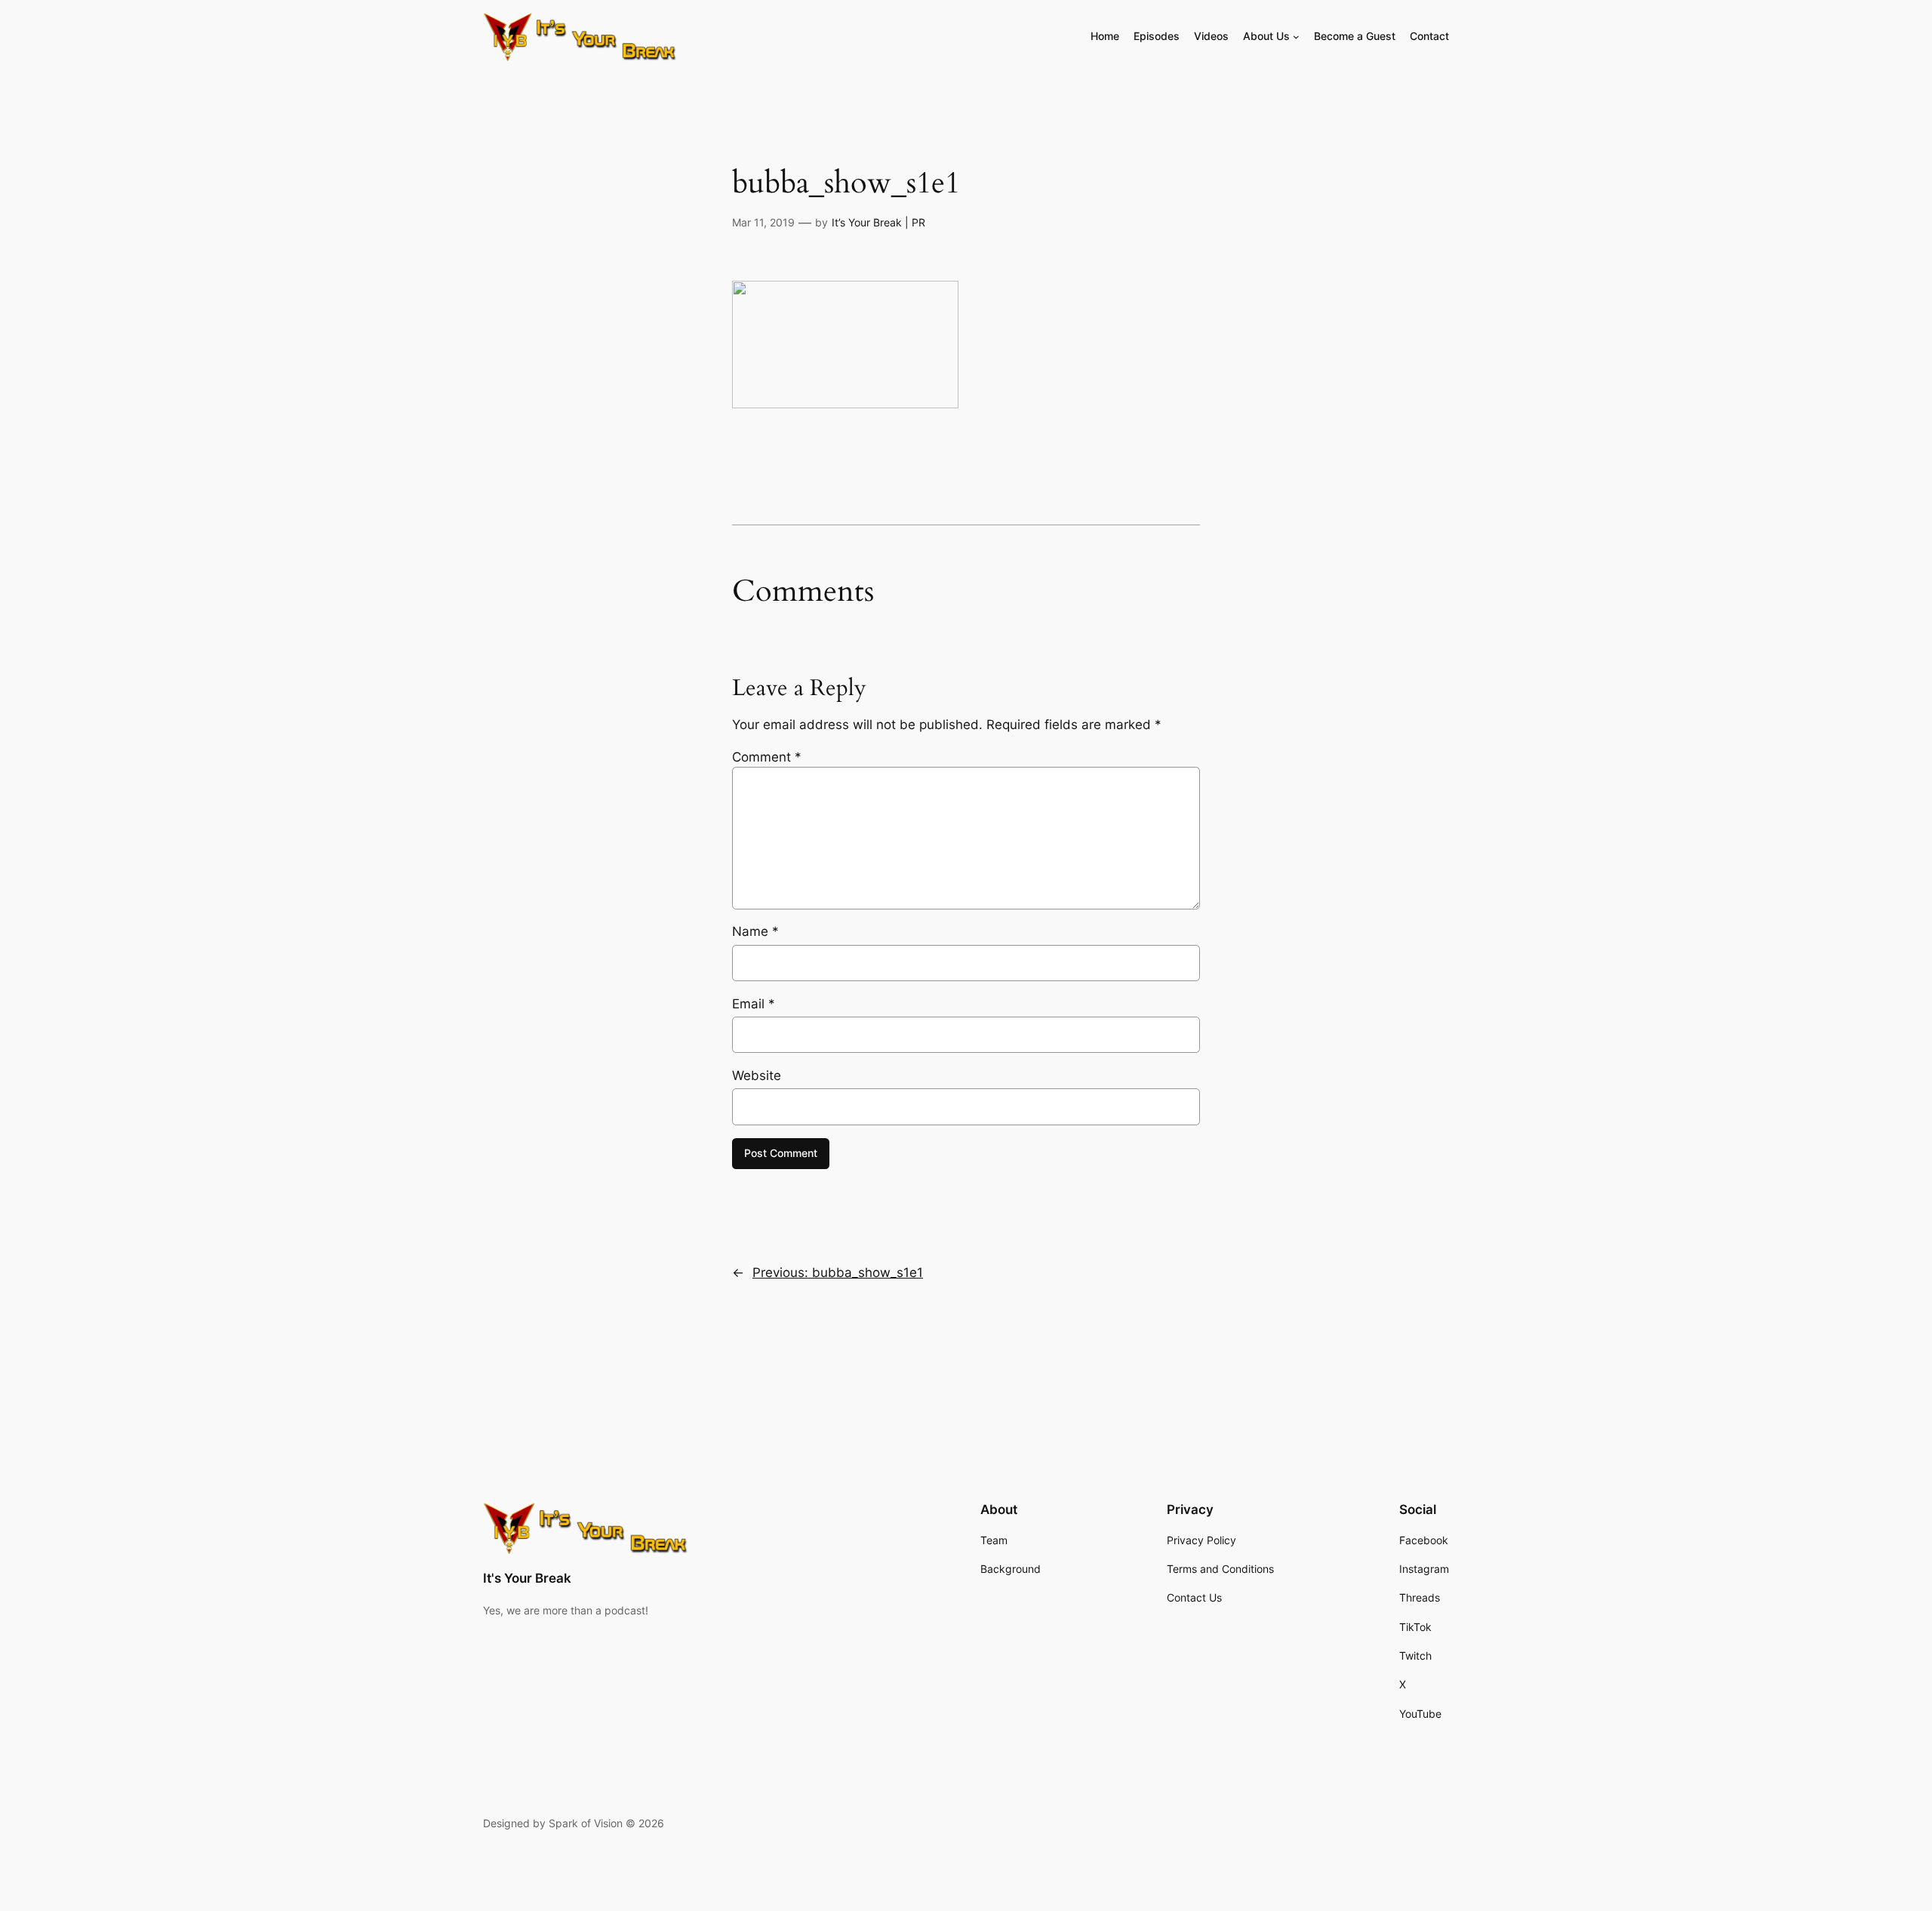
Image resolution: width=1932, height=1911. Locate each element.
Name (755, 931)
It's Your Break (527, 1578)
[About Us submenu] (1296, 37)
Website (757, 1076)
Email (754, 1004)
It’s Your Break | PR (878, 222)
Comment (767, 757)
